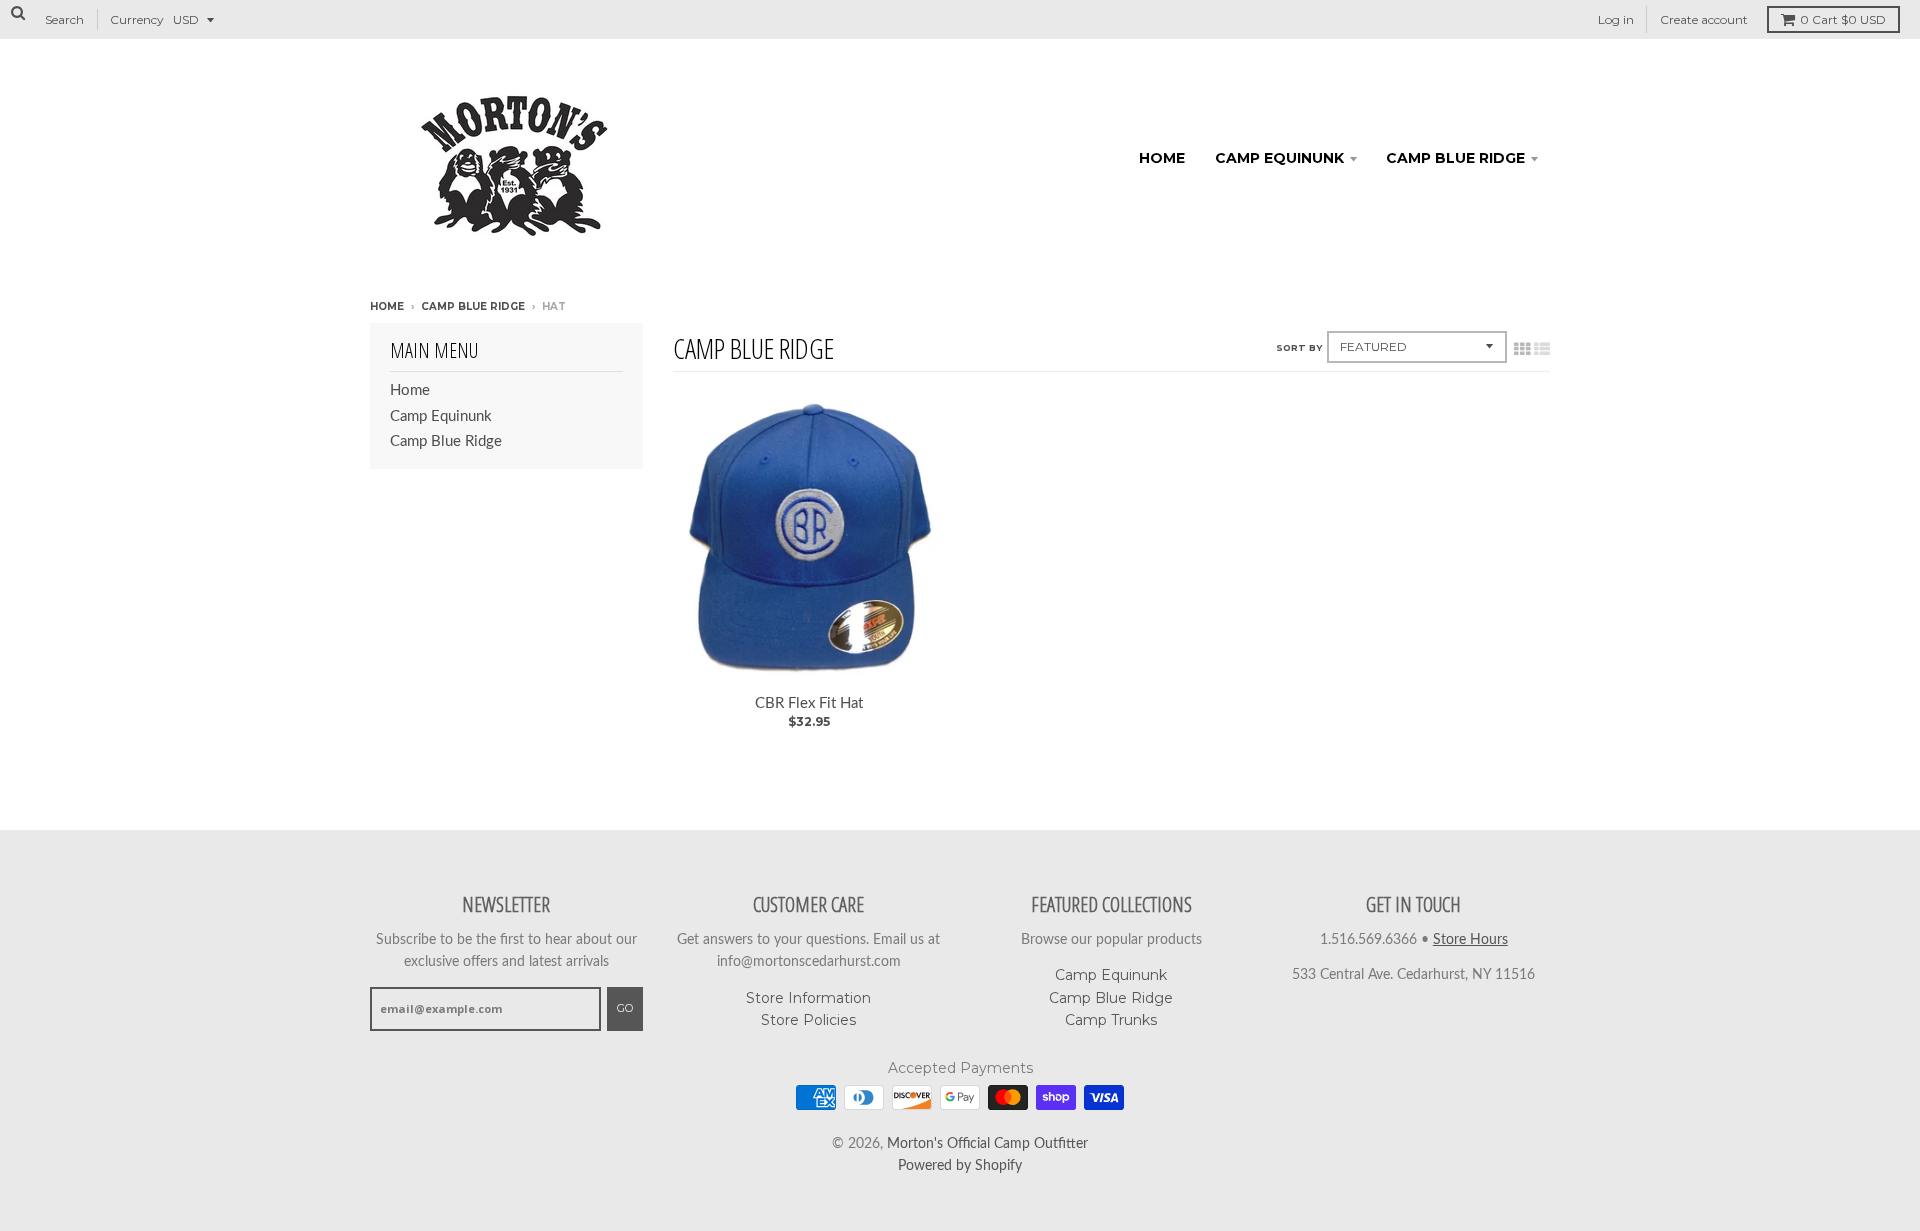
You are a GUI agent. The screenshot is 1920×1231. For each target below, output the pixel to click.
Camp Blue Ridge (1455, 158)
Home (1162, 158)
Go (625, 1008)
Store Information (808, 998)
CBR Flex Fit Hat (809, 703)
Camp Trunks (1111, 1020)
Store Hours (1470, 940)
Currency (137, 19)
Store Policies (808, 1020)
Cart (1843, 19)
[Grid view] (1522, 349)
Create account (1704, 19)
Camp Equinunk (1279, 158)
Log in (1616, 19)
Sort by (1299, 347)
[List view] (1542, 349)
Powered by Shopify (960, 1166)
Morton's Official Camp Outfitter (987, 1144)
